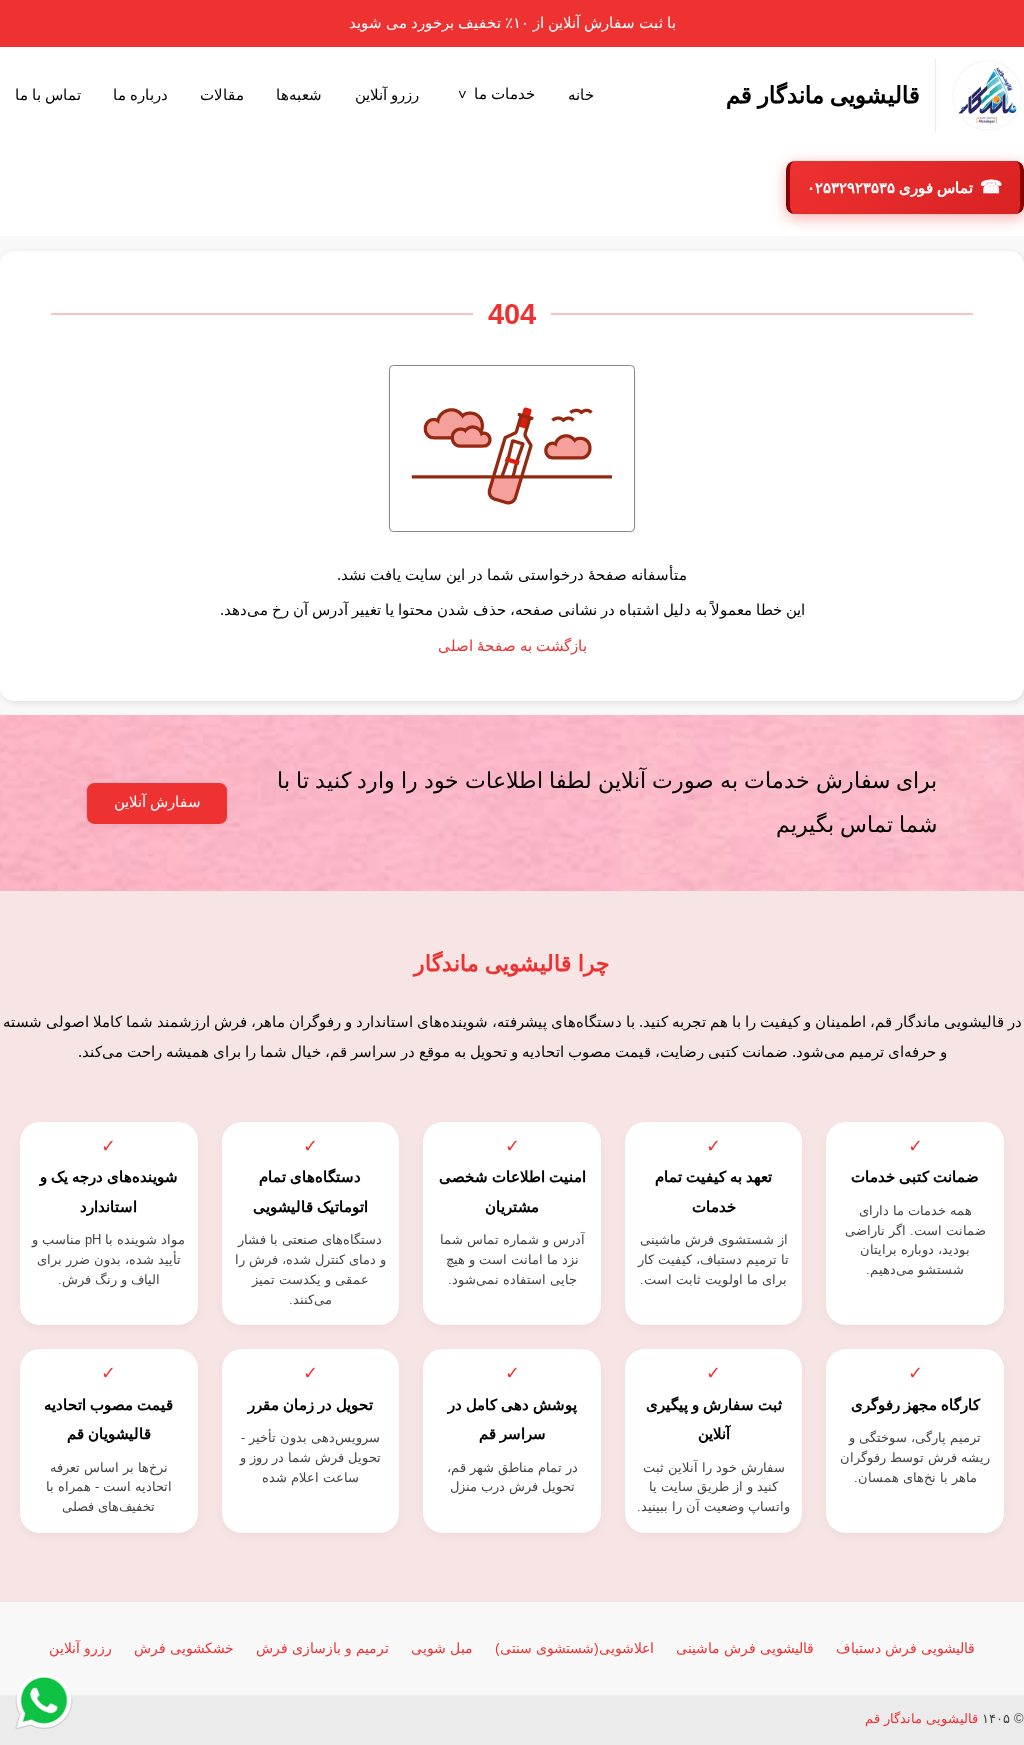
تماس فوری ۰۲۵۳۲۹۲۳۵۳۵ (892, 188)
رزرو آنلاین (387, 95)
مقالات (222, 95)
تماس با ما (48, 95)
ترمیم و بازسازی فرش (322, 1648)
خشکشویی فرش (184, 1648)
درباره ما (140, 95)
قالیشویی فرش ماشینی (745, 1648)
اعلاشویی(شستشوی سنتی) (574, 1648)
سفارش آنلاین (157, 802)
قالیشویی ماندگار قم (921, 1718)
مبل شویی (442, 1648)
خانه (581, 95)
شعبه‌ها (299, 95)
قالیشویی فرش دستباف (905, 1648)
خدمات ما (504, 94)
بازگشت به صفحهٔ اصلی (512, 646)
